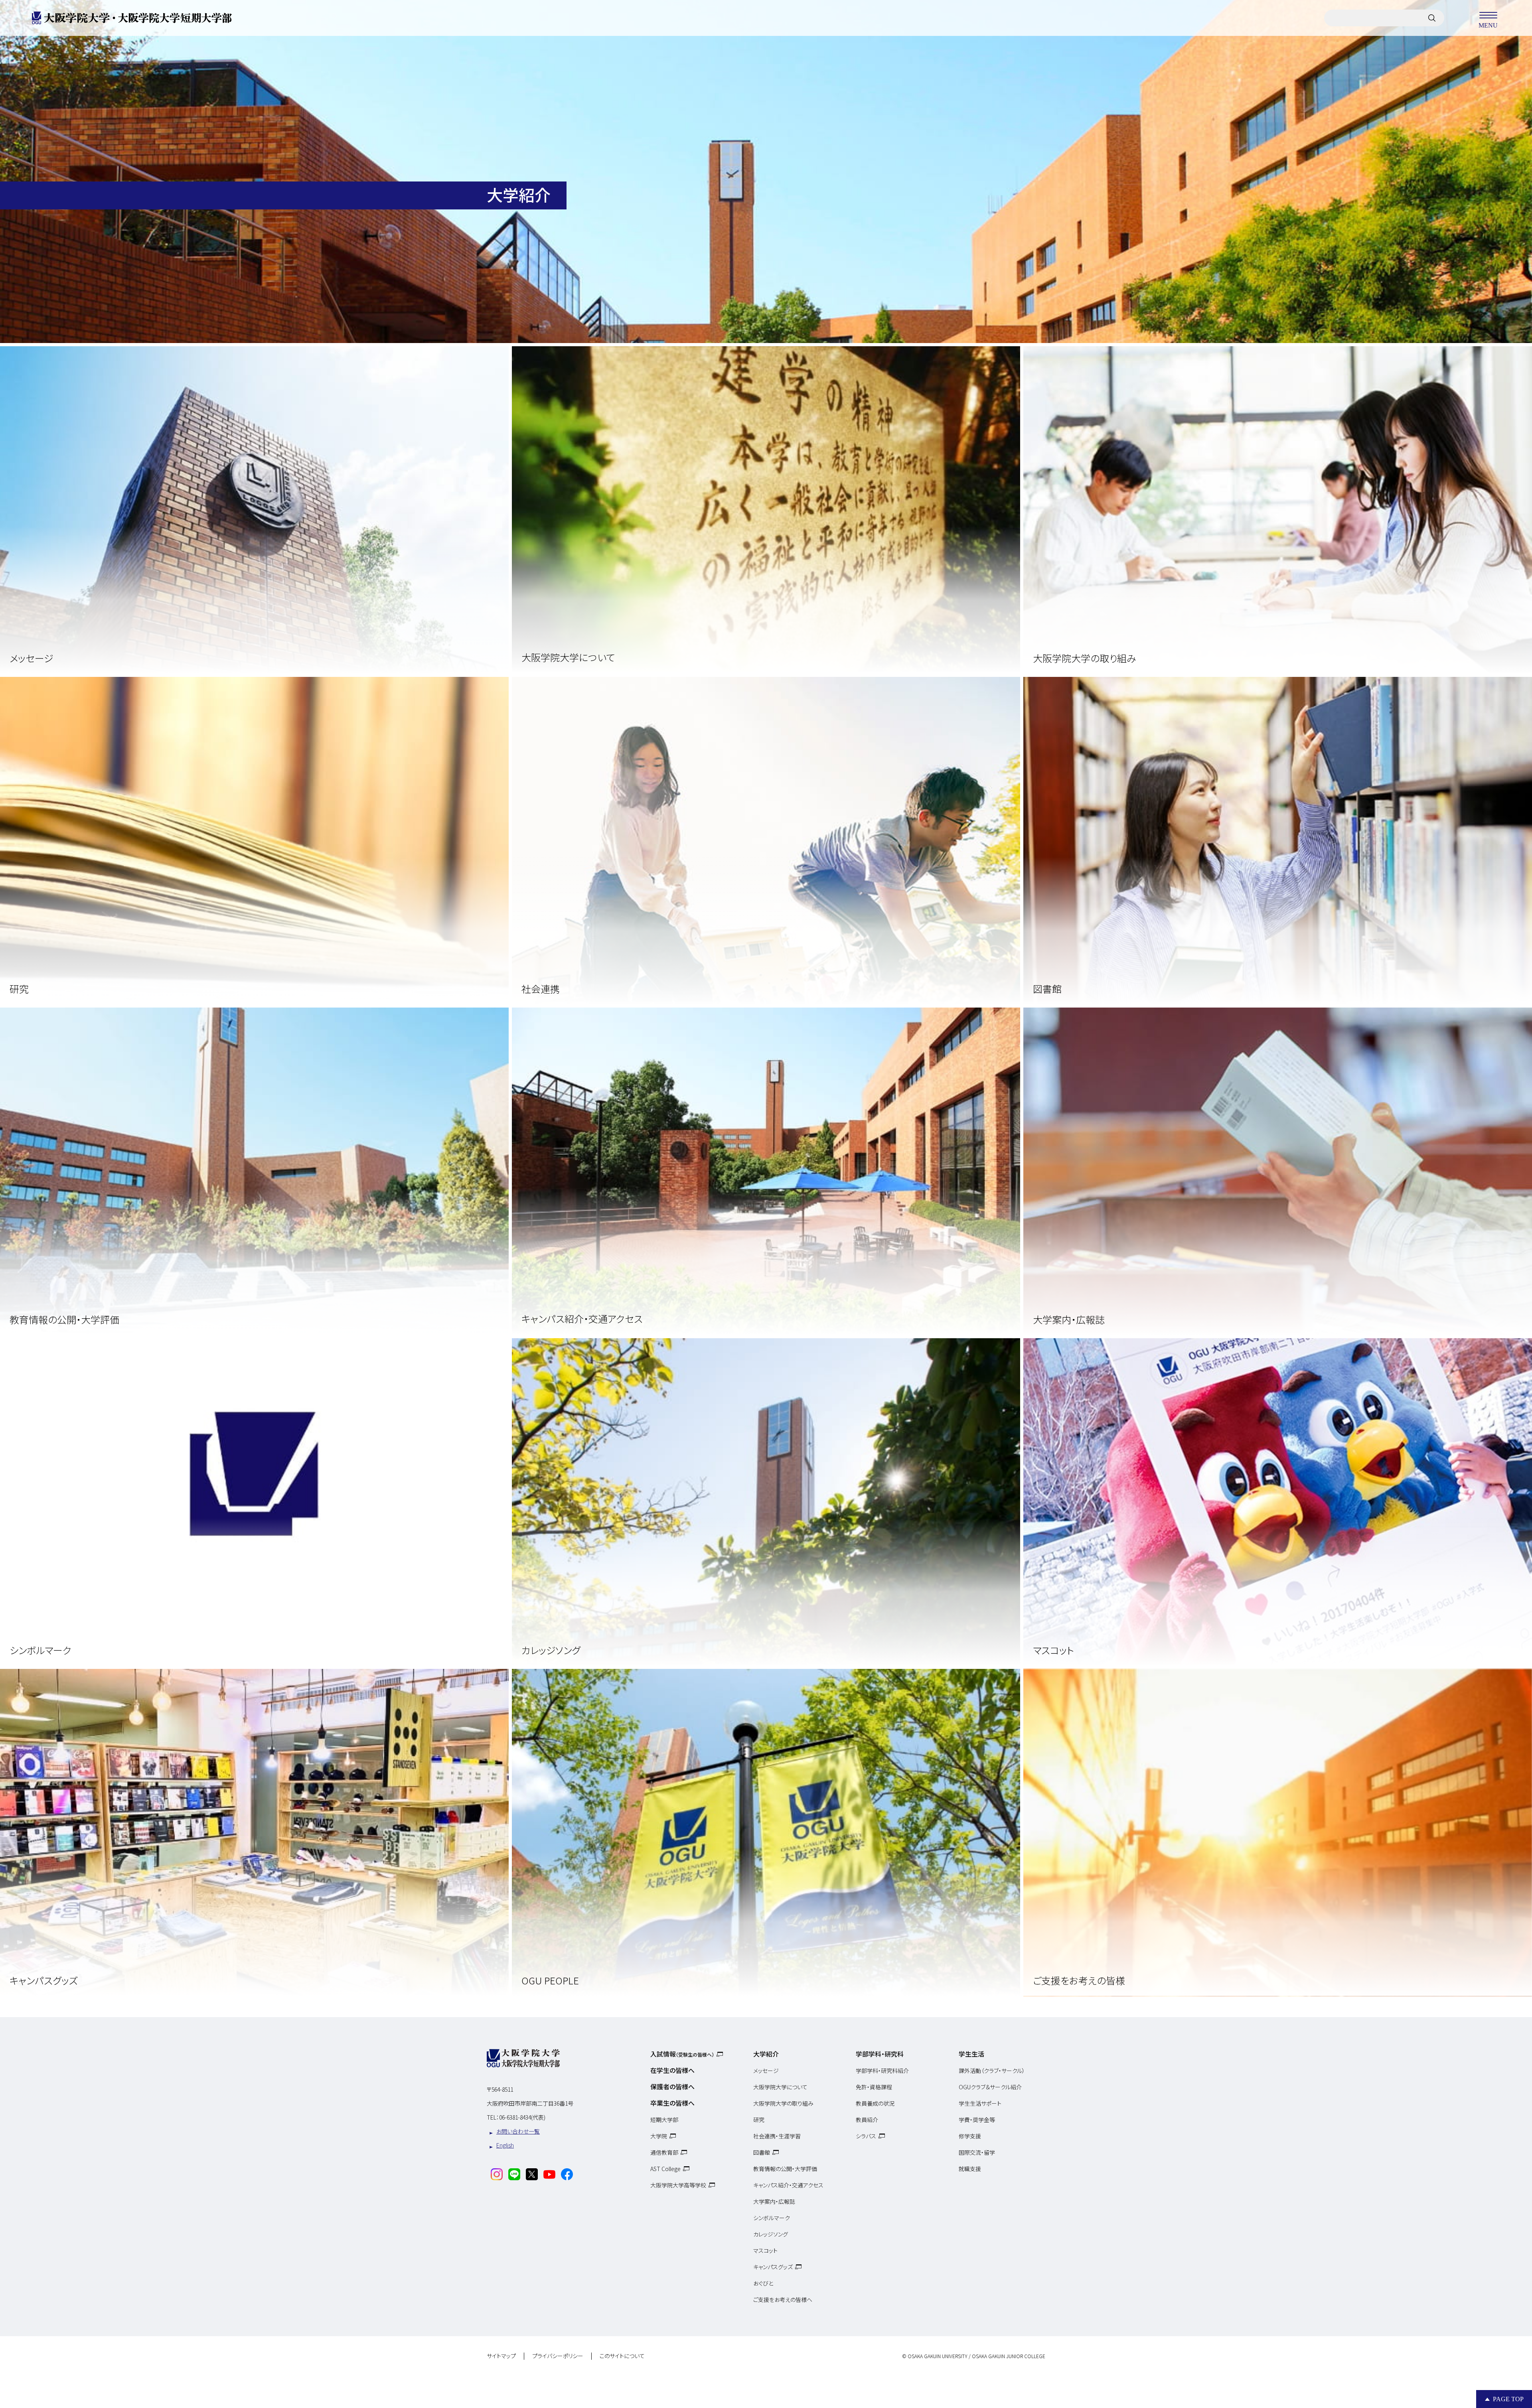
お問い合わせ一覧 (518, 2131)
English (505, 2145)
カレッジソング (771, 2234)
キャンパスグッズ (773, 2267)
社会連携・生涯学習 (777, 2136)
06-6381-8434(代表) (522, 2117)
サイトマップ (501, 2356)
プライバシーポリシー (558, 2356)
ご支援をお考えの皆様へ (783, 2300)
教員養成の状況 (875, 2103)
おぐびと (763, 2283)
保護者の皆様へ (672, 2087)
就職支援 (970, 2169)
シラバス (866, 2136)
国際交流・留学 (977, 2152)
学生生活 (971, 2054)
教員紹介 (867, 2120)
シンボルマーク (772, 2218)
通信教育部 (664, 2152)
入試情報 (682, 2054)
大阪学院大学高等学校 (678, 2185)
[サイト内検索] (1432, 18)
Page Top (1508, 2399)
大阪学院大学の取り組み (783, 2103)
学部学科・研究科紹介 (882, 2071)
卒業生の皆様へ (672, 2103)
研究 (759, 2120)
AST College (665, 2169)
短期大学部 (664, 2120)
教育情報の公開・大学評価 (785, 2169)
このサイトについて (622, 2356)
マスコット (765, 2250)
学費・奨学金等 (977, 2120)
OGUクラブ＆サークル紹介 (990, 2087)
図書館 (762, 2152)
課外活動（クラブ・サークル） (992, 2071)
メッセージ (766, 2071)
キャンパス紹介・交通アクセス (788, 2185)
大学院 (659, 2136)
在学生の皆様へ (672, 2070)
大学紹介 (766, 2054)
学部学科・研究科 (880, 2054)
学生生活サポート (980, 2103)
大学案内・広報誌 (774, 2201)
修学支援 (970, 2136)
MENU (1488, 25)
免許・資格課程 (874, 2087)
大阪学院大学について (780, 2087)
